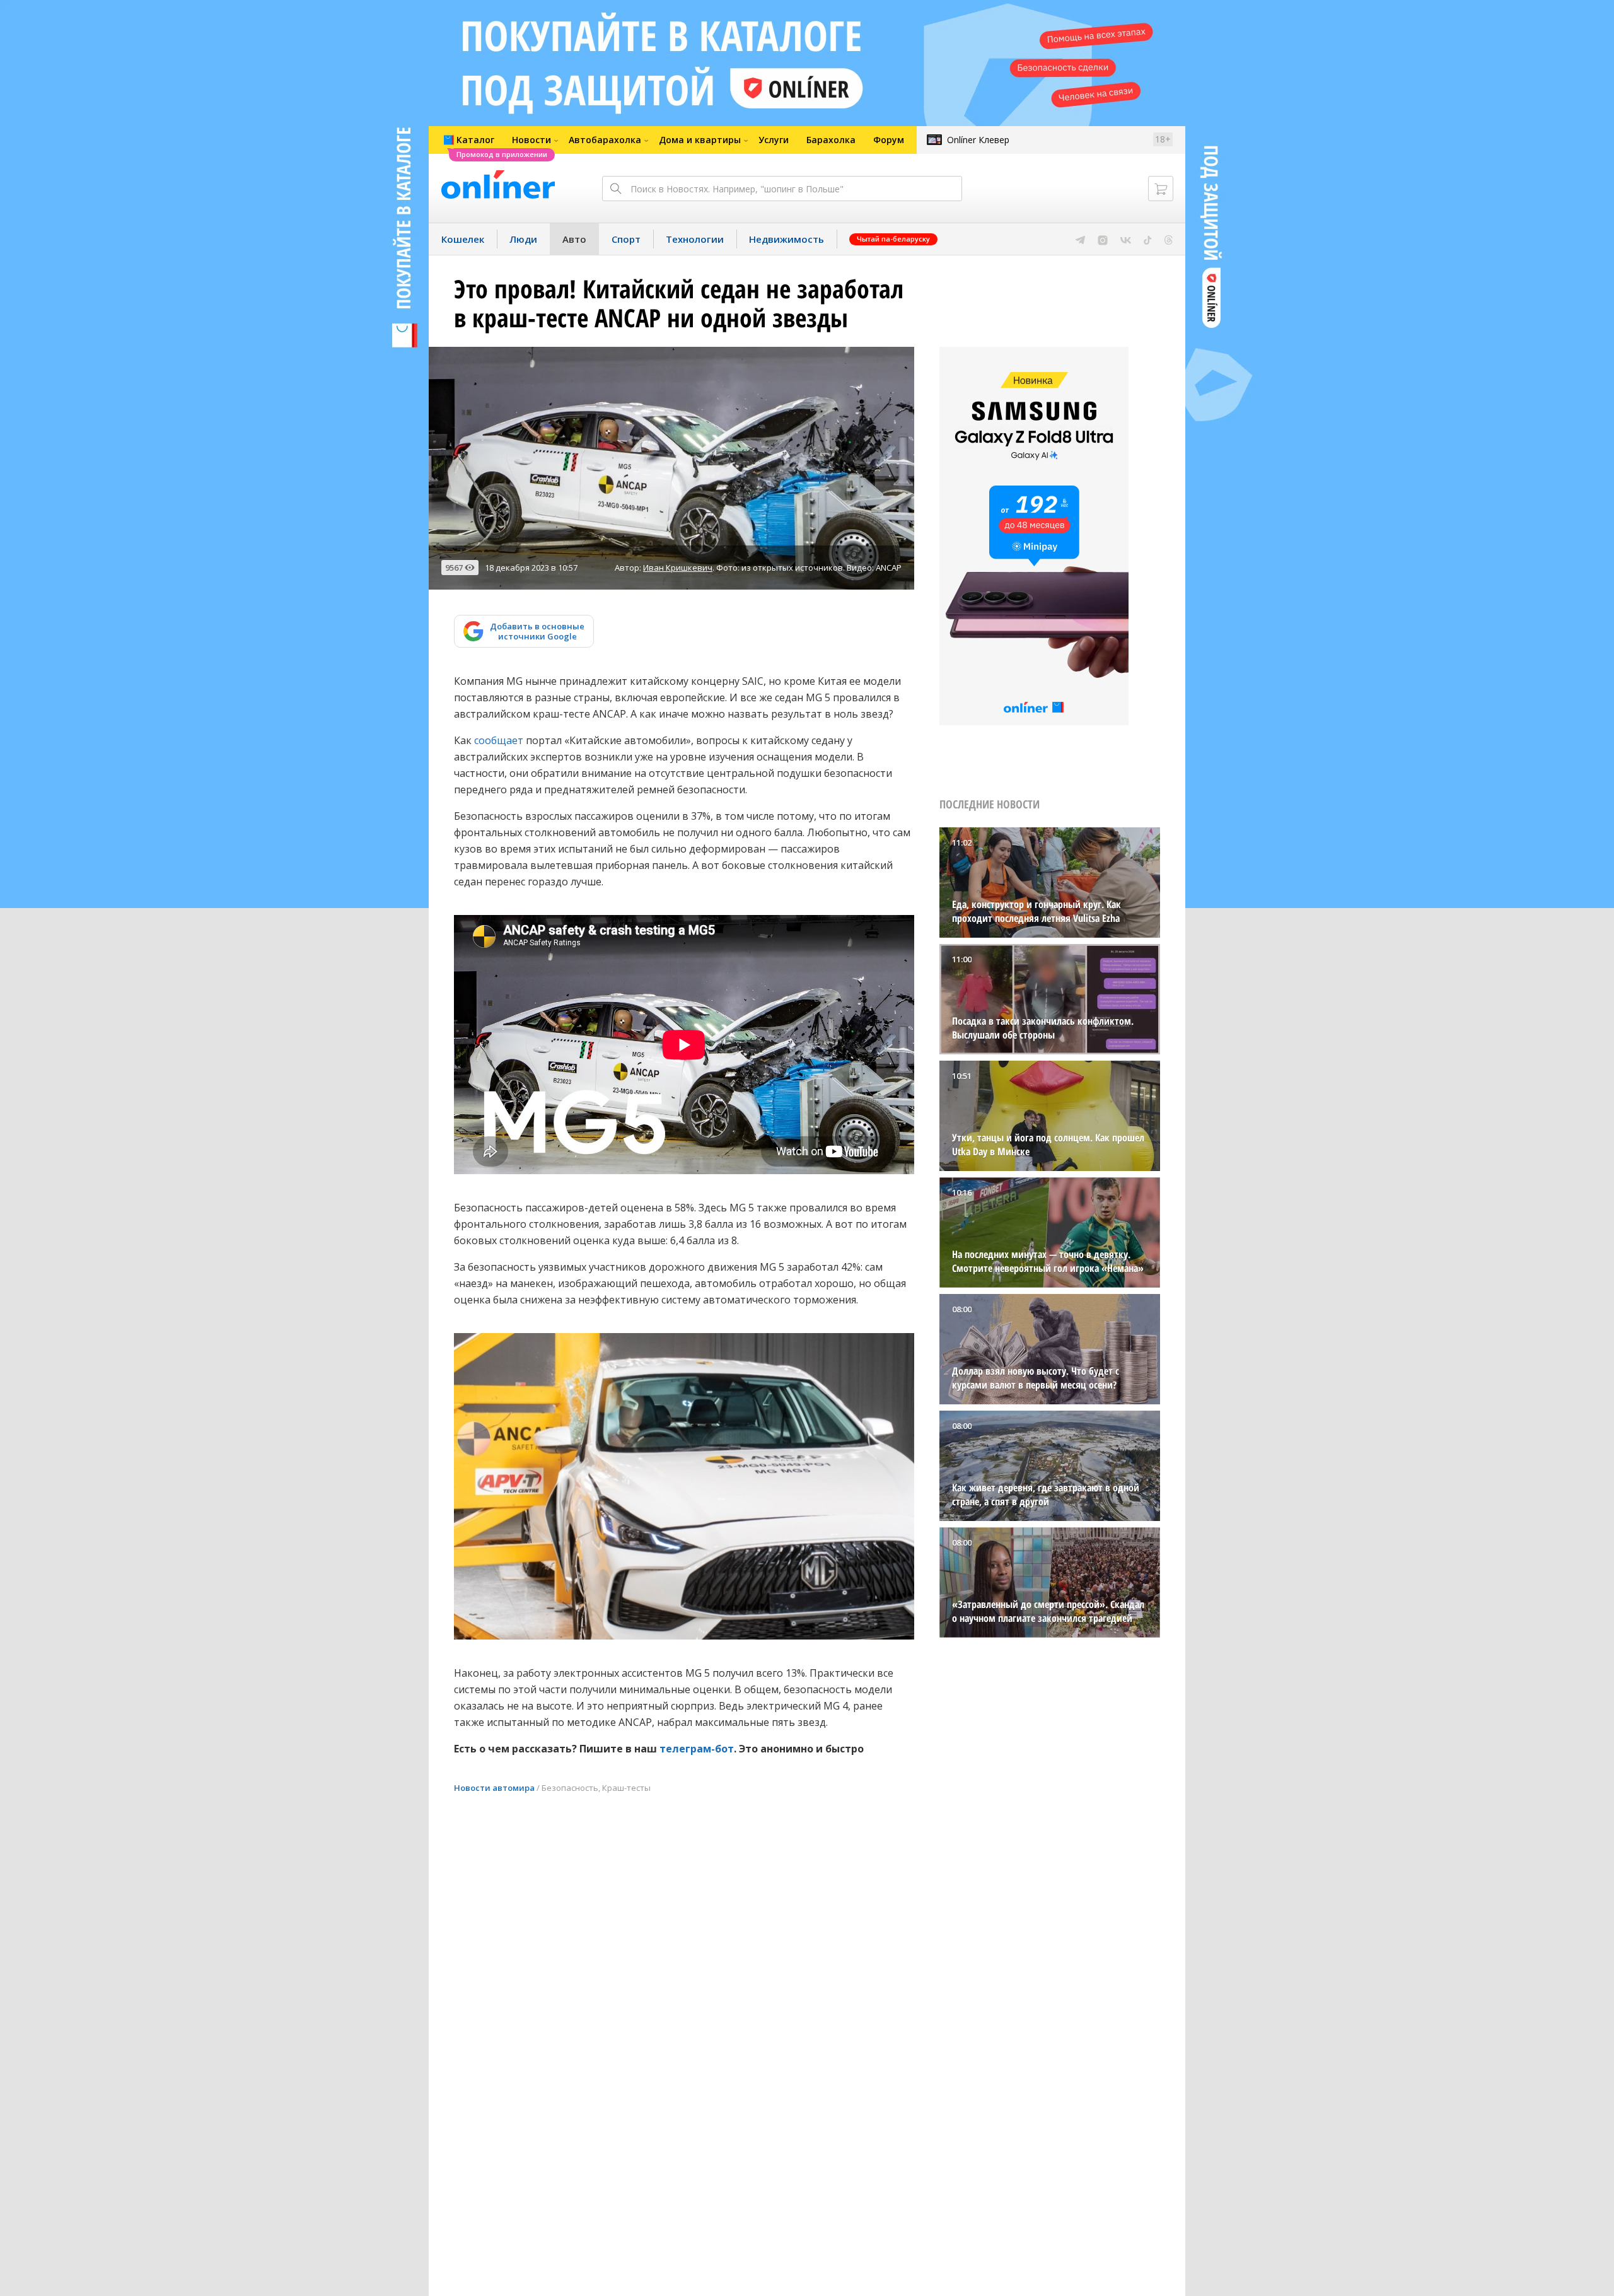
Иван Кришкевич (678, 568)
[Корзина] (1161, 189)
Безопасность (570, 1788)
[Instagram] (1103, 239)
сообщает (499, 740)
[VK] (1126, 239)
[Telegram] (1080, 239)
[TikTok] (1148, 239)
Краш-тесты (626, 1788)
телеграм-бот (697, 1749)
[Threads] (1169, 239)
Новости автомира (494, 1788)
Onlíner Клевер (978, 140)
